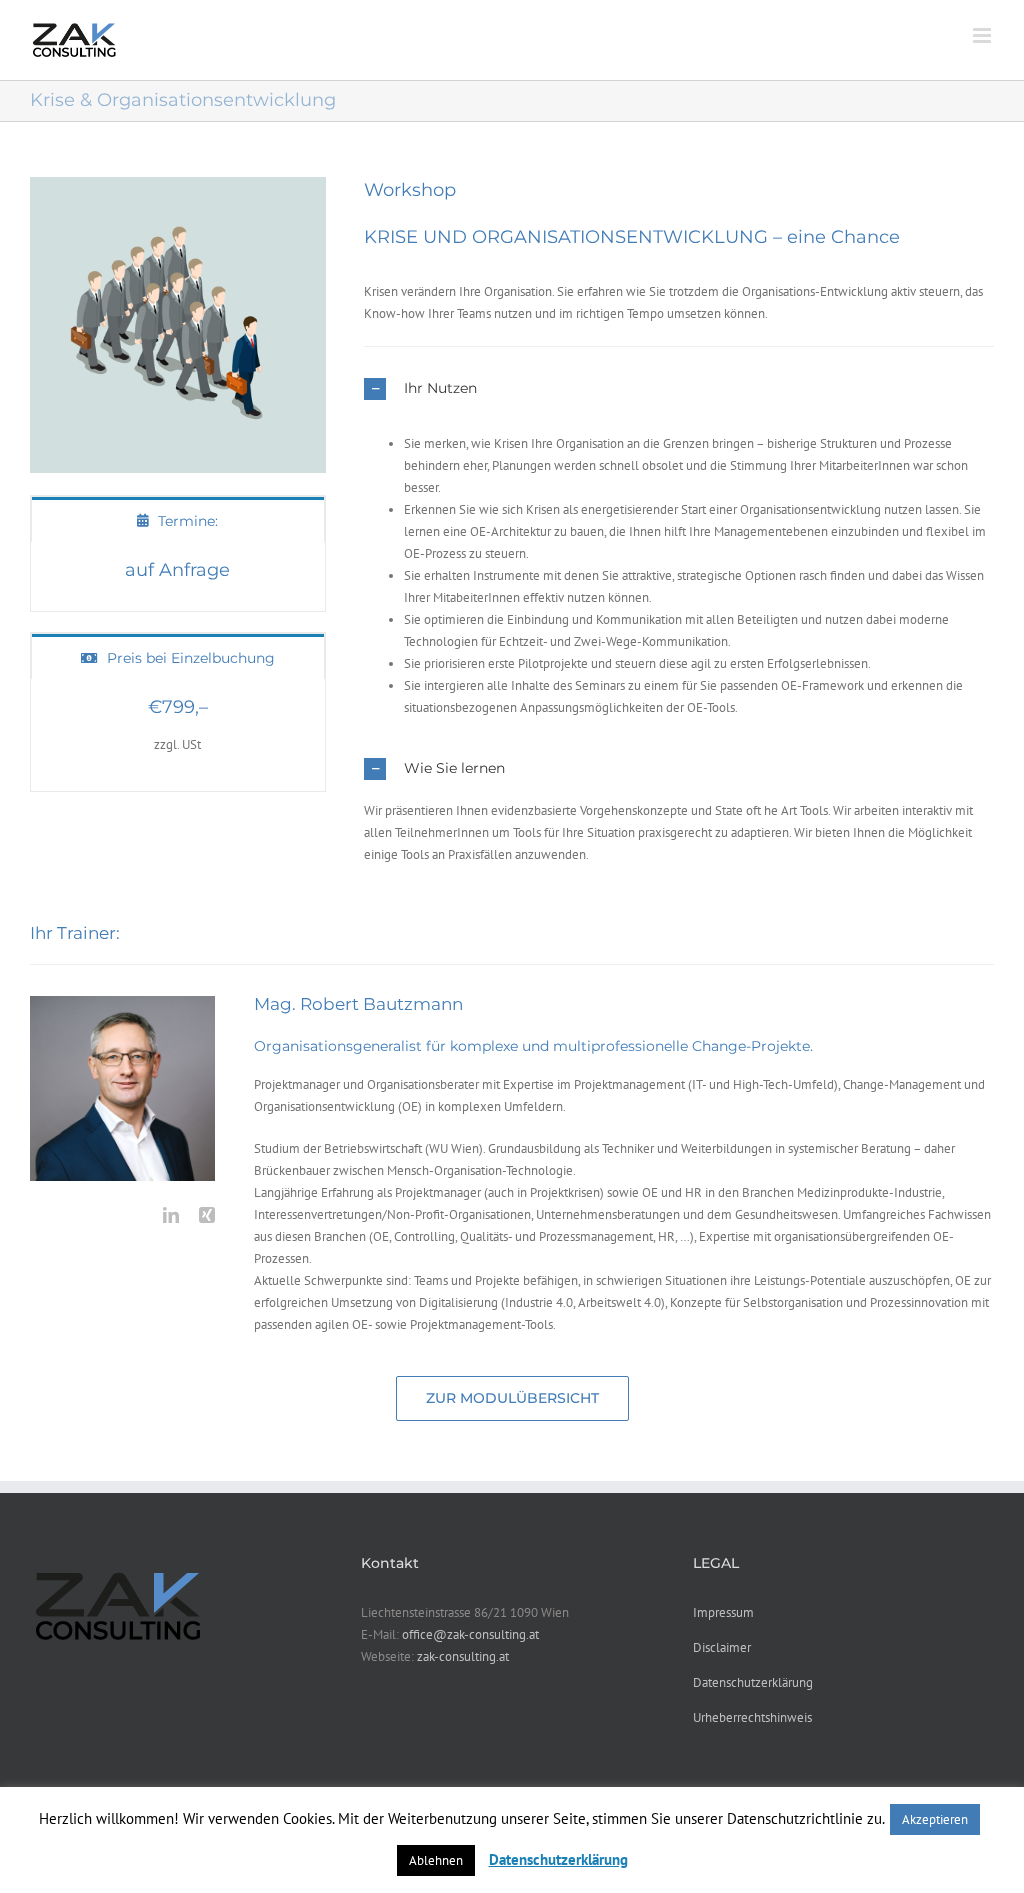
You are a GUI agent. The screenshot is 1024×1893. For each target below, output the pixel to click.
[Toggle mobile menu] (983, 35)
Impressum (723, 1612)
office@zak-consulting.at (470, 1634)
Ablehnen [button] (436, 1860)
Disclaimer (722, 1647)
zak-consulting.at (463, 1656)
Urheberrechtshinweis (752, 1717)
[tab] (178, 519)
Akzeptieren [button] (935, 1819)
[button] (679, 389)
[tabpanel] (178, 577)
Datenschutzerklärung (753, 1682)
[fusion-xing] (207, 1215)
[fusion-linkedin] (171, 1215)
